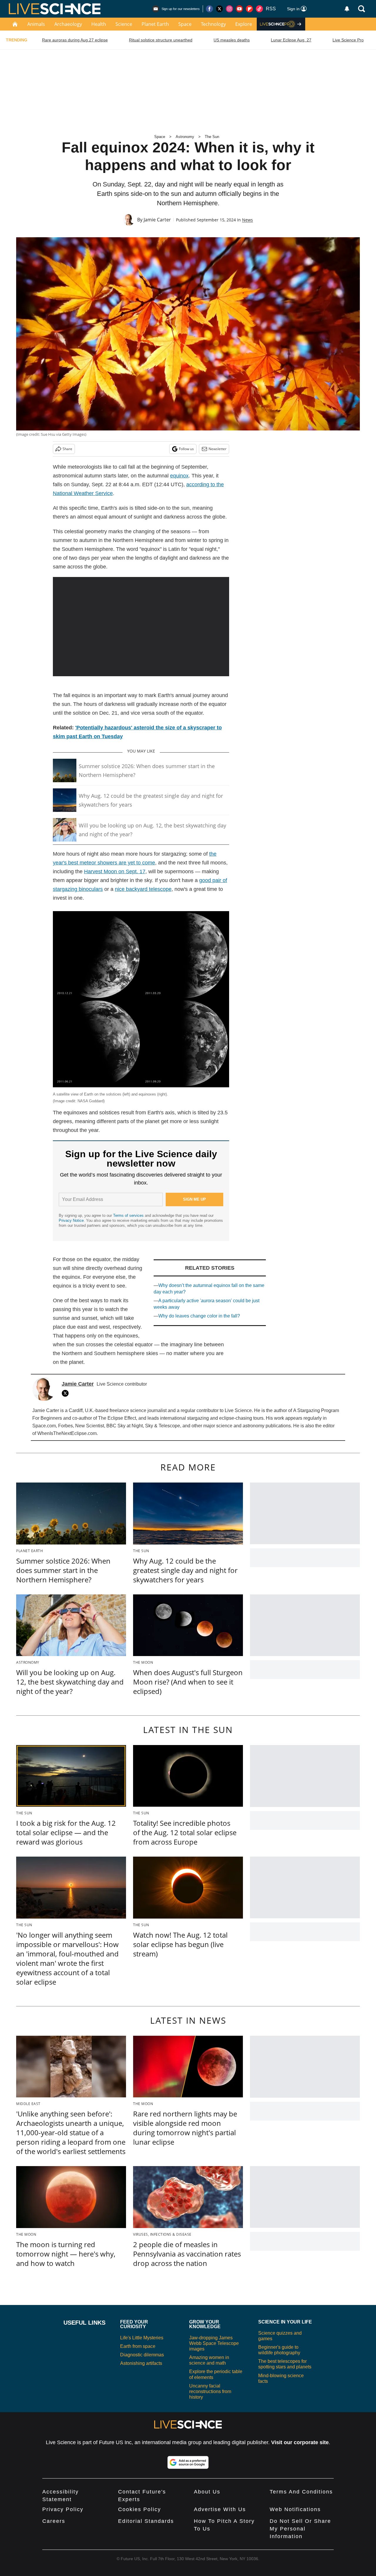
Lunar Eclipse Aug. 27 (291, 40)
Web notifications (295, 2509)
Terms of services (129, 1215)
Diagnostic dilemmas (142, 2355)
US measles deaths (232, 40)
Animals (36, 24)
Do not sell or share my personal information (300, 2529)
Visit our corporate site (300, 2442)
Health (99, 24)
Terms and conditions (301, 2492)
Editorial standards (146, 2521)
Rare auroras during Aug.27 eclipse (75, 40)
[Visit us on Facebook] (209, 9)
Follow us (186, 449)
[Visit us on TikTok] (259, 9)
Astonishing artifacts (141, 2363)
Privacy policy (63, 2509)
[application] (141, 627)
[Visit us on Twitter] (219, 9)
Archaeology (68, 24)
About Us (207, 2492)
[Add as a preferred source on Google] (188, 2462)
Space (185, 24)
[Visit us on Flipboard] (249, 9)
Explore (244, 24)
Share (67, 449)
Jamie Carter (157, 220)
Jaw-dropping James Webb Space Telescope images (214, 2343)
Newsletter (218, 449)
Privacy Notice (71, 1220)
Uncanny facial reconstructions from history (210, 2391)
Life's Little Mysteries (142, 2338)
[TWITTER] (67, 1393)
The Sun (212, 137)
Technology (213, 24)
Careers (54, 2521)
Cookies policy (140, 2509)
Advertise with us (220, 2509)
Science (124, 24)
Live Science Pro (348, 40)
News (247, 220)
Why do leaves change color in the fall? (199, 1316)
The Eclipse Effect (117, 1418)
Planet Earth (155, 24)
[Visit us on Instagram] (229, 9)
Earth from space (138, 2346)
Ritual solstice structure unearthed (161, 40)
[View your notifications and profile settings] (347, 9)
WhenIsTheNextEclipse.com (67, 1433)
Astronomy (185, 137)
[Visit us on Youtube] (239, 9)
